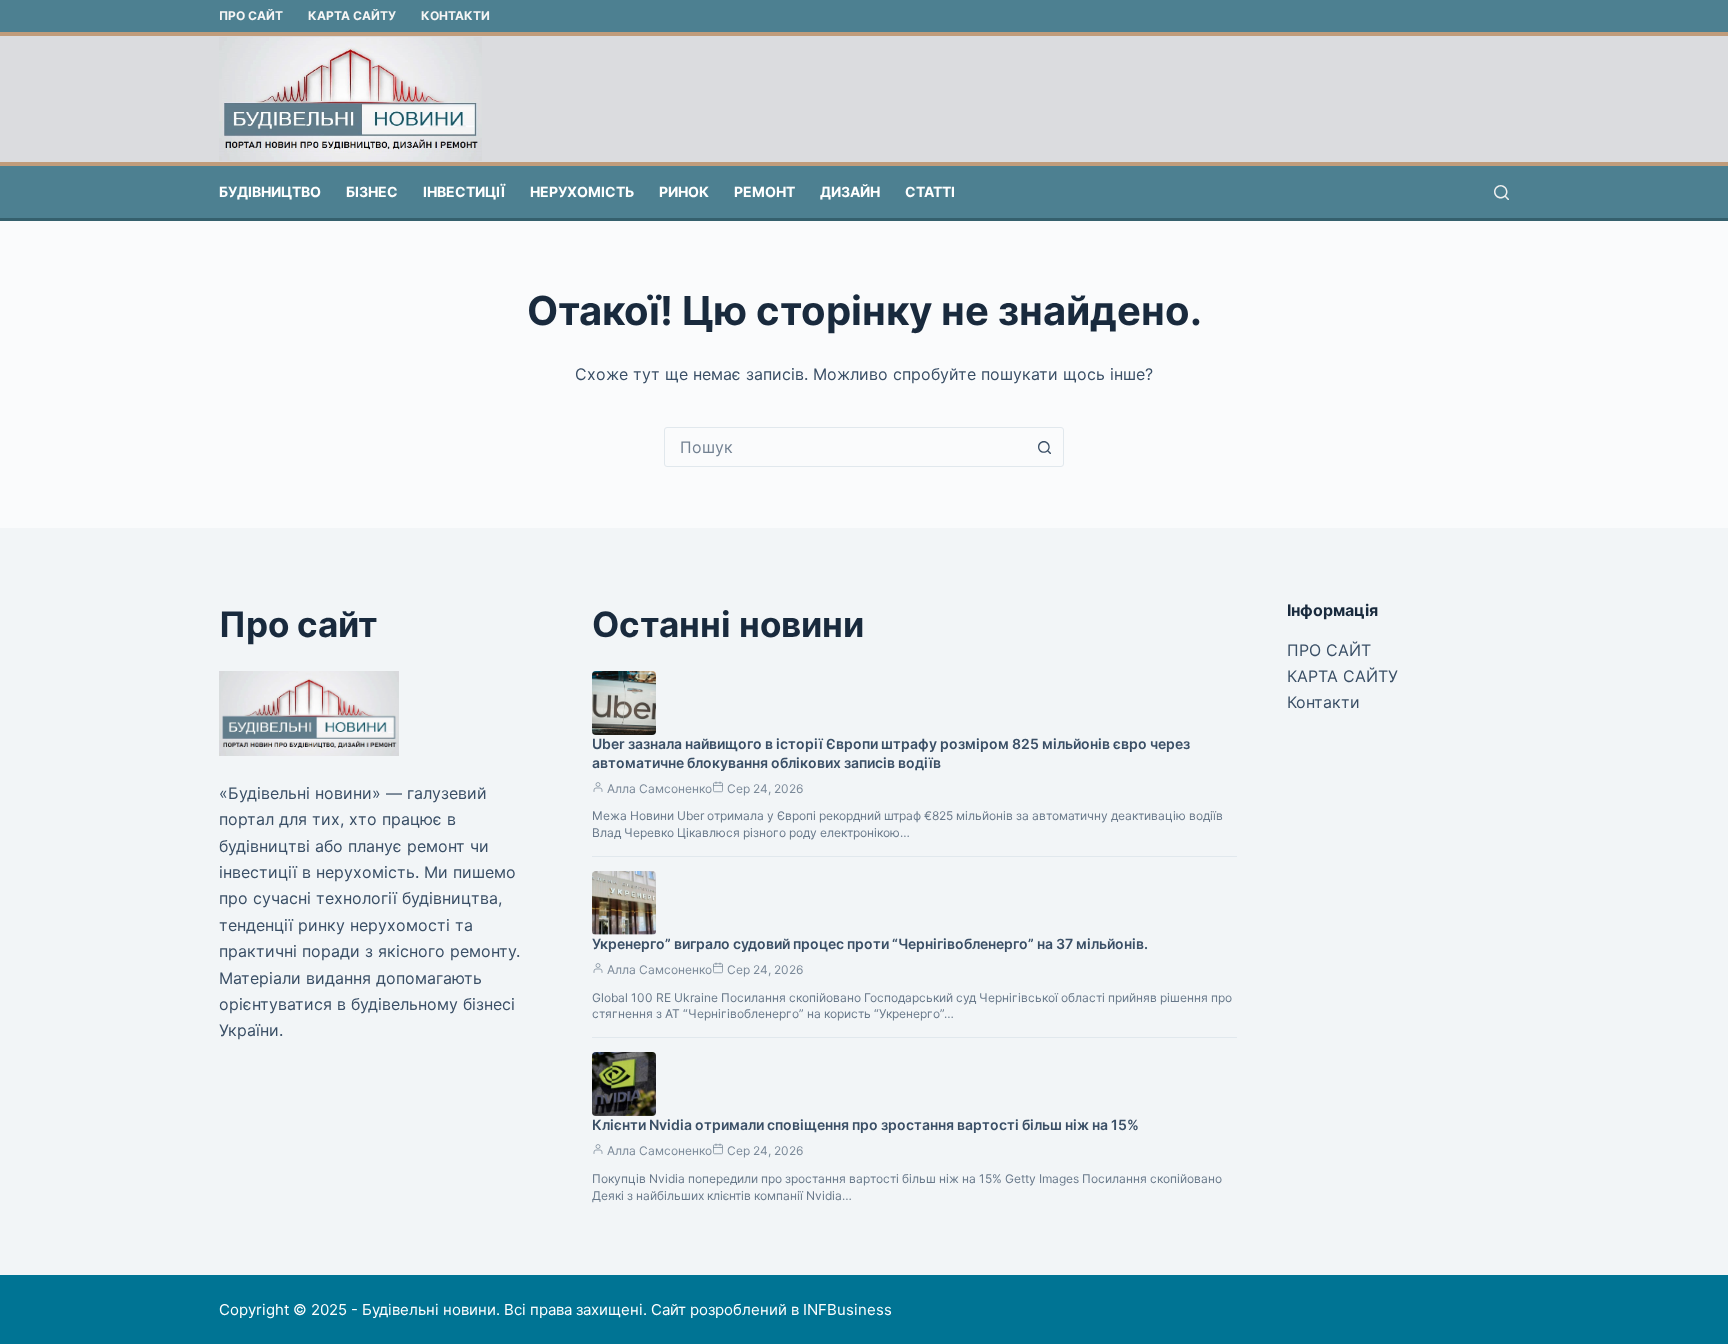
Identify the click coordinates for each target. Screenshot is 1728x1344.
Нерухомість (582, 191)
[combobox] (845, 447)
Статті (930, 191)
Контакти (455, 15)
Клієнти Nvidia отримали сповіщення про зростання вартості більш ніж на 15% (865, 1124)
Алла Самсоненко (659, 788)
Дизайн (850, 191)
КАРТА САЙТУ (352, 15)
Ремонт (764, 191)
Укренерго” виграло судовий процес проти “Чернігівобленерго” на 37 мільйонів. (870, 943)
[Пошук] (1501, 192)
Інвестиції (464, 191)
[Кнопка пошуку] (1044, 447)
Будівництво (270, 191)
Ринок (684, 191)
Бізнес (372, 191)
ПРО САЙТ (251, 15)
